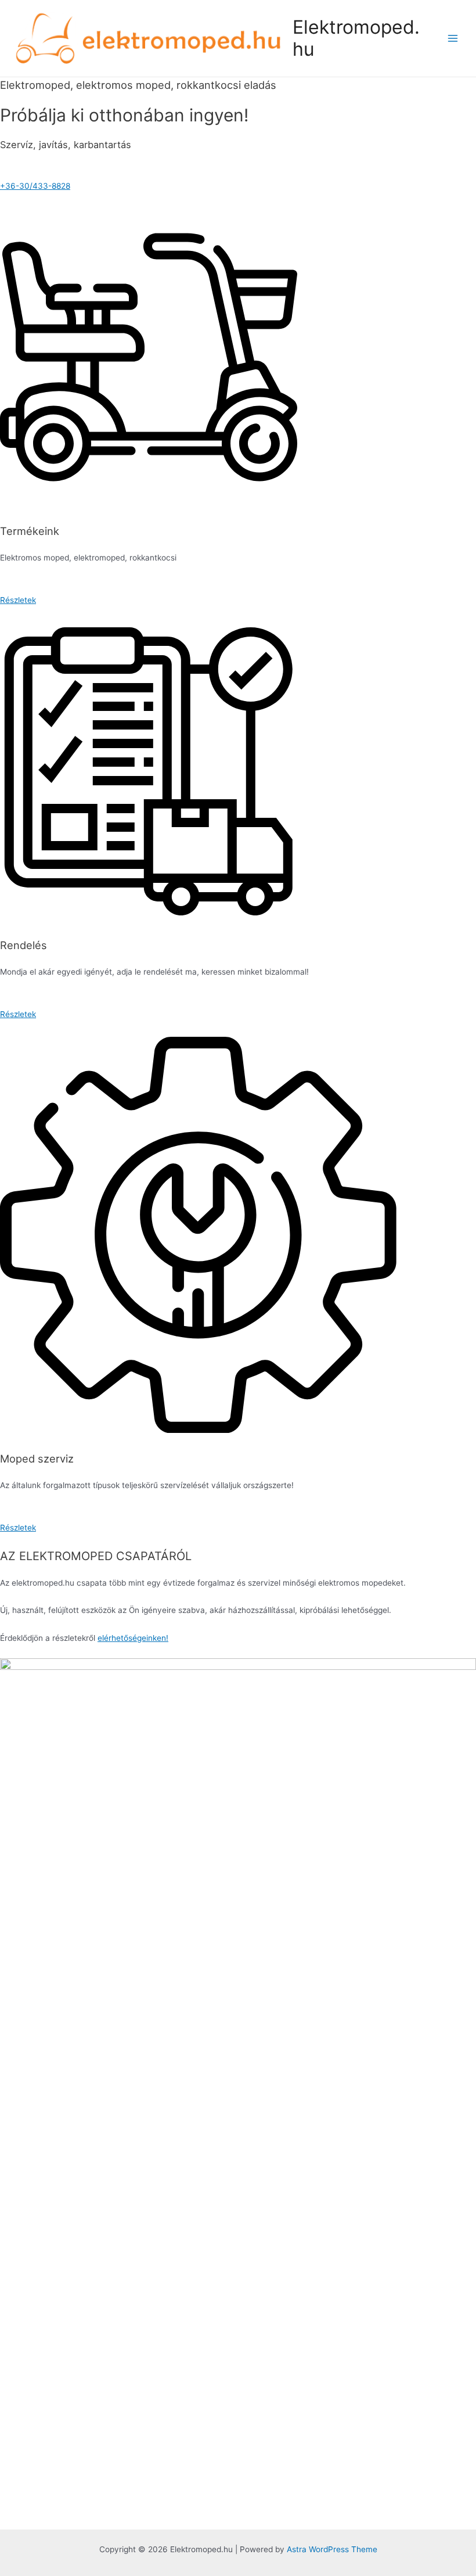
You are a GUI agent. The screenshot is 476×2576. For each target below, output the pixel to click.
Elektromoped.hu (356, 38)
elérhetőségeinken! (133, 1638)
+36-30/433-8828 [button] (35, 186)
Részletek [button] (18, 600)
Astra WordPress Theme (332, 2549)
